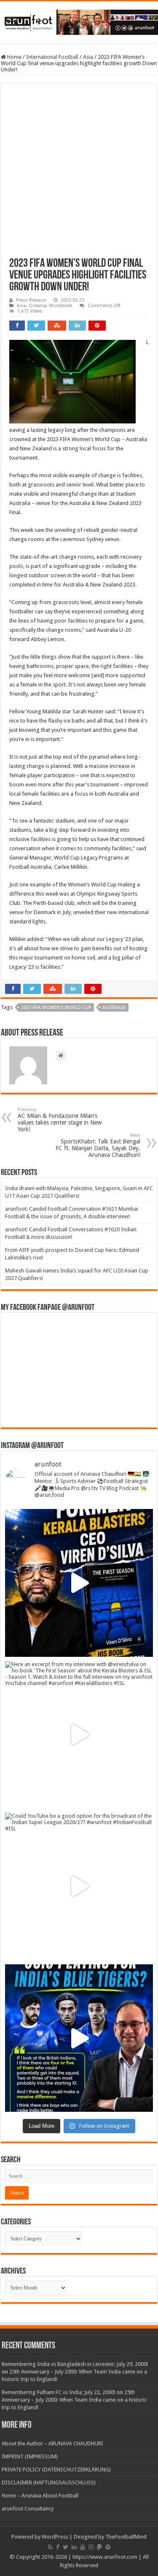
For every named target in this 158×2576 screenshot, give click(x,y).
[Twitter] (66, 2547)
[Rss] (50, 2547)
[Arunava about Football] (79, 21)
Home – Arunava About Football (40, 2496)
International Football (52, 57)
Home (14, 57)
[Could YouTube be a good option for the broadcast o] (79, 1886)
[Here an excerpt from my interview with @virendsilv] (79, 1735)
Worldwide (60, 306)
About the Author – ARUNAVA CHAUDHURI (52, 2443)
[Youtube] (83, 2547)
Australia (114, 1008)
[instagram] (91, 2547)
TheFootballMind (126, 2537)
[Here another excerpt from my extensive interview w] (79, 1583)
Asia (88, 57)
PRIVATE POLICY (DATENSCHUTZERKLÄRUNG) (56, 2470)
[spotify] (108, 2547)
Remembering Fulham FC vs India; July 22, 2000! (59, 2392)
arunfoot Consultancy (28, 2509)
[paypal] (99, 2547)
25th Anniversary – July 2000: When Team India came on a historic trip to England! (74, 2400)
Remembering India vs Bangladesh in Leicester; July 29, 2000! (75, 2364)
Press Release (31, 300)
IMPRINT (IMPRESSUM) (30, 2456)
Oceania (37, 306)
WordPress (55, 2537)
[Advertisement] (79, 175)
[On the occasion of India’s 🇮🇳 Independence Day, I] (79, 2038)
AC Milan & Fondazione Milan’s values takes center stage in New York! (60, 1120)
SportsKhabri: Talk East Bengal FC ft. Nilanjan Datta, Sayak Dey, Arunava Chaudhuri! (98, 1145)
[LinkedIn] (74, 2547)
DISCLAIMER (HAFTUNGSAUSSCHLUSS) (49, 2483)
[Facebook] (58, 2547)
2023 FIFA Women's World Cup (56, 1008)
